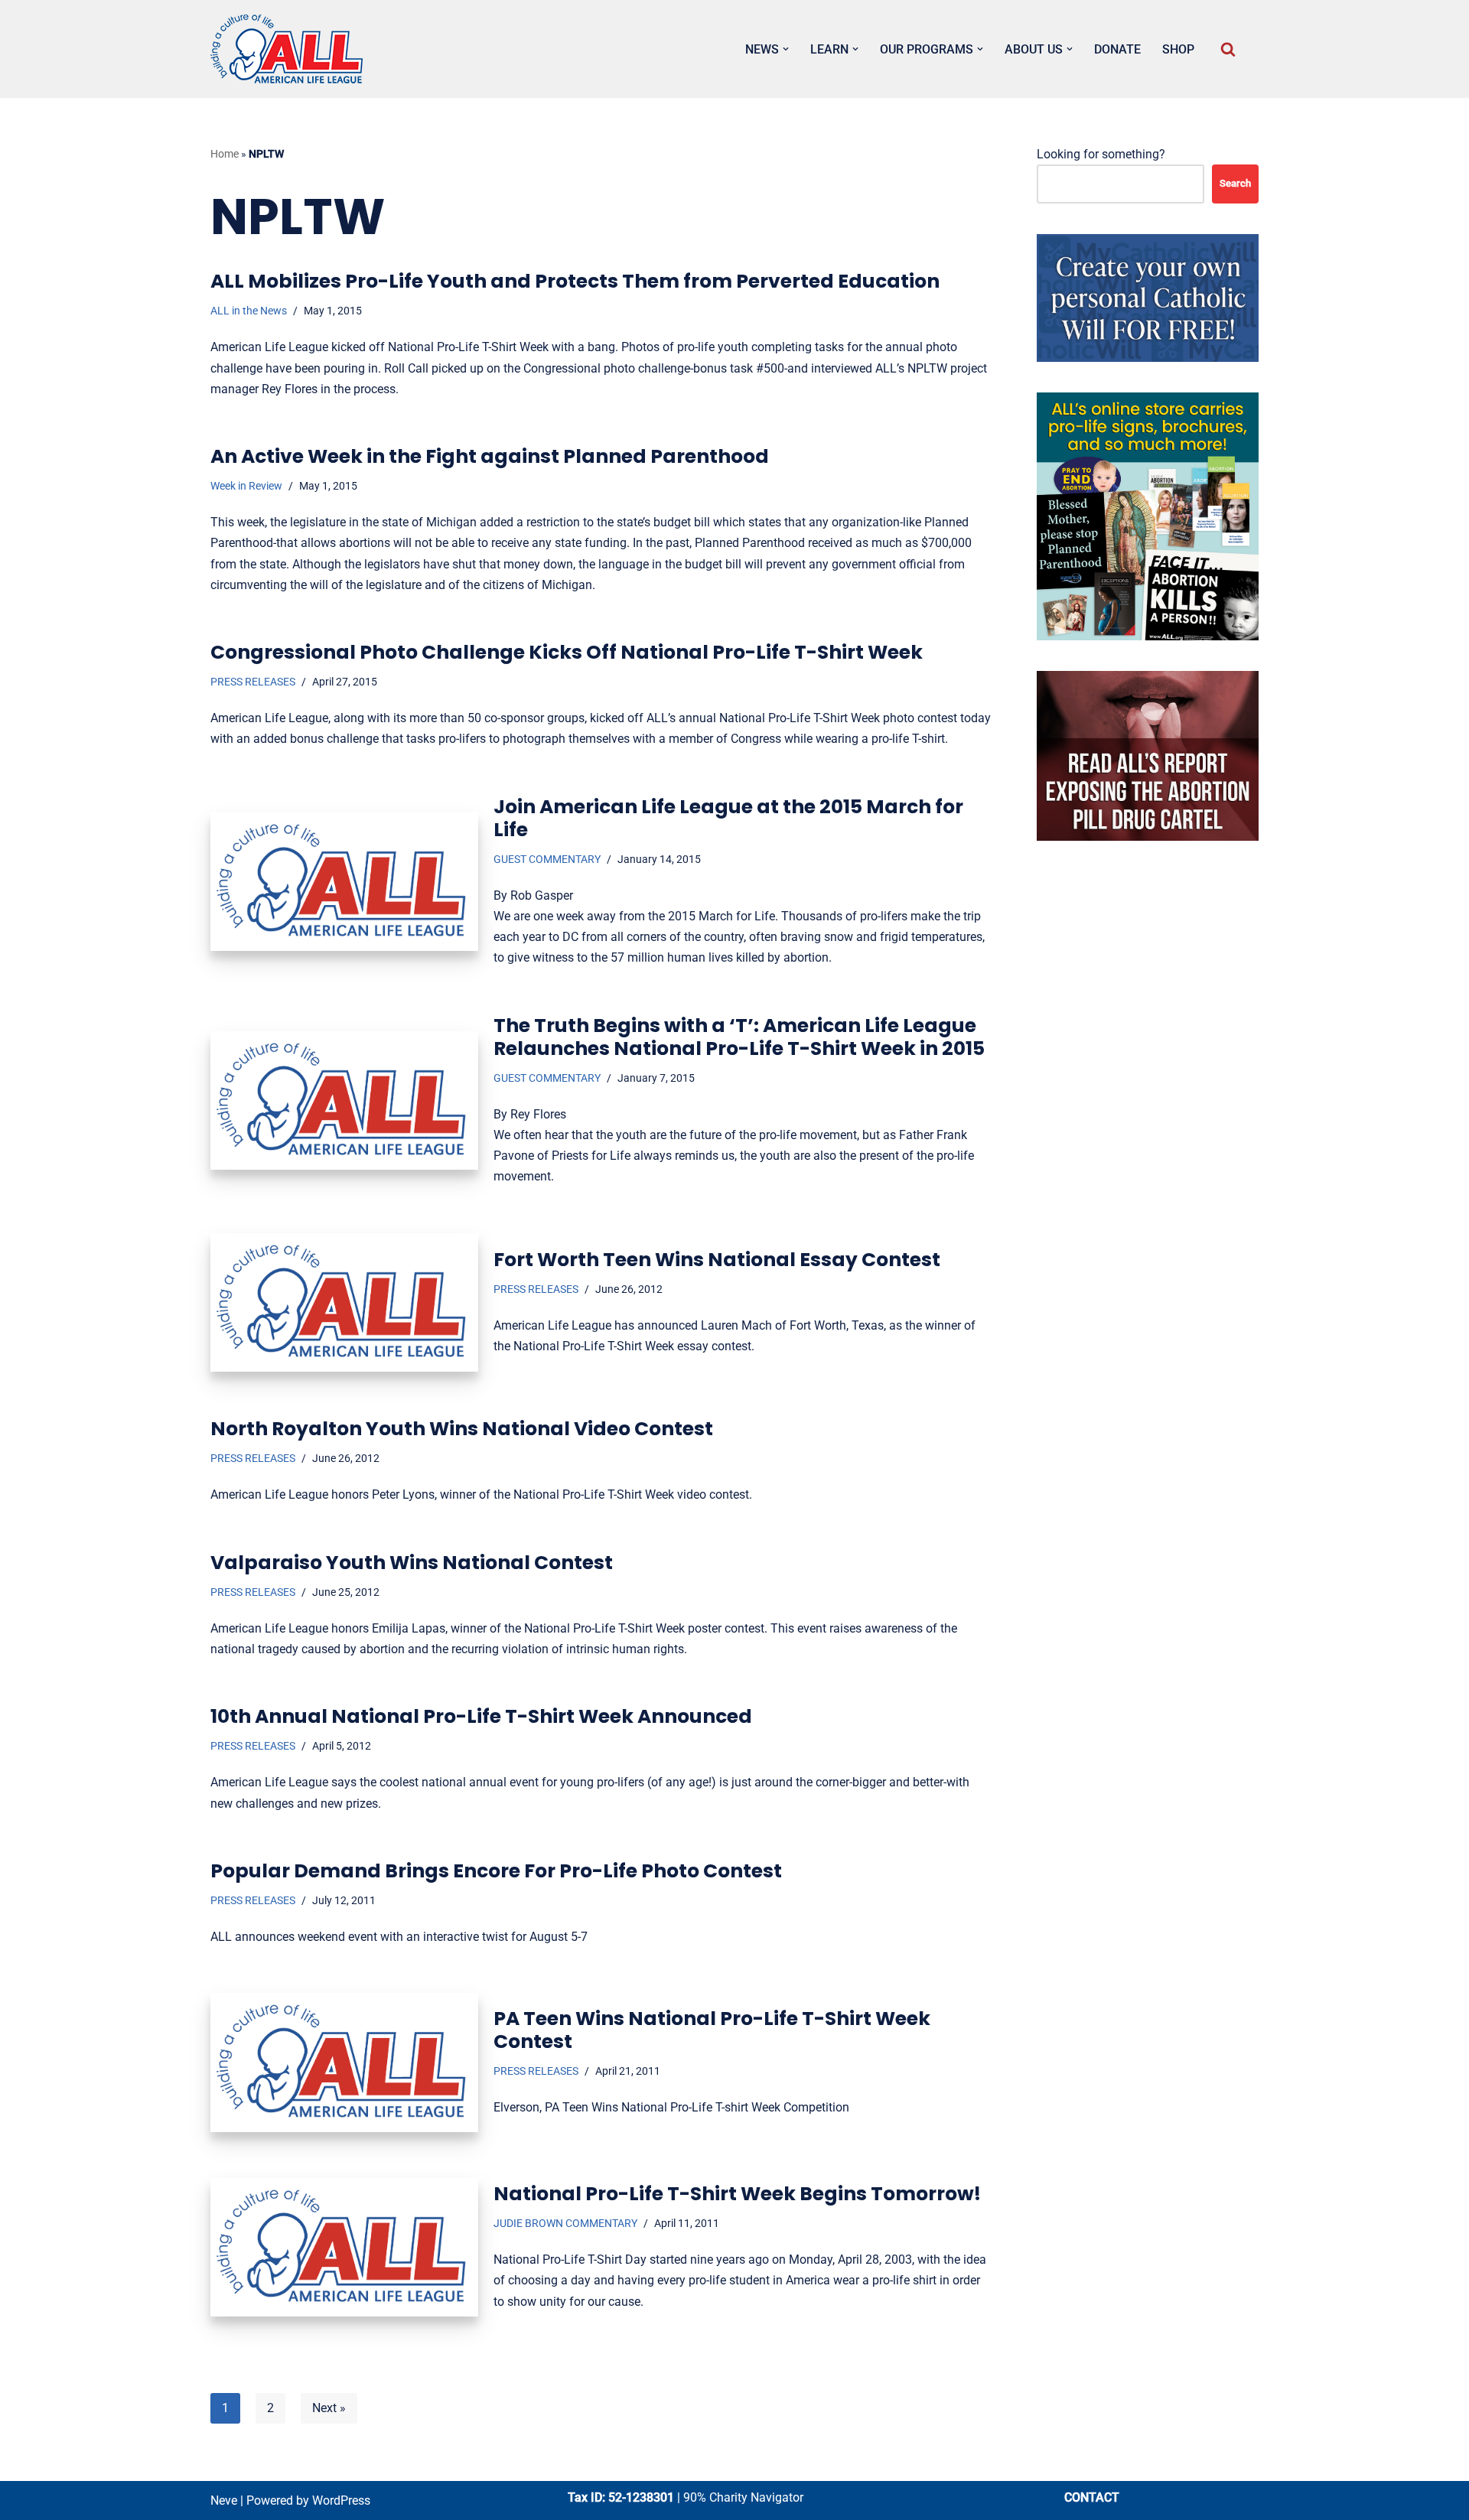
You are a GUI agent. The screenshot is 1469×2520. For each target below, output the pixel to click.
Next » (329, 2408)
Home (225, 154)
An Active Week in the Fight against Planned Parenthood (490, 456)
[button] (786, 49)
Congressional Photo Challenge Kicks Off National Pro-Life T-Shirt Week (567, 652)
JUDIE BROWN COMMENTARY (565, 2224)
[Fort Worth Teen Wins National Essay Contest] (344, 1302)
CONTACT (1092, 2497)
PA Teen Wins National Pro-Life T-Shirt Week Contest (712, 2030)
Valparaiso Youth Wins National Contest (412, 1563)
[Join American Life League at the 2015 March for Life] (344, 882)
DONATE (1117, 49)
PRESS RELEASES (253, 682)
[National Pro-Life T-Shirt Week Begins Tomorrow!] (344, 2247)
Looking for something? (1101, 154)
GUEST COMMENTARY (547, 860)
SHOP (1178, 49)
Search (1235, 183)
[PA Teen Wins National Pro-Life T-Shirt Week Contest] (344, 2062)
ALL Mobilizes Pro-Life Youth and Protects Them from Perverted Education (575, 281)
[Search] (1228, 49)
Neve (224, 2500)
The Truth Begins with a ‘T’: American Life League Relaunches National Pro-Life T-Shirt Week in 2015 (739, 1037)
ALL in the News (249, 311)
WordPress (341, 2500)
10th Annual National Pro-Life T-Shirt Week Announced (481, 1716)
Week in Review (246, 486)
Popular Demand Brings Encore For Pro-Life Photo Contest (496, 1871)
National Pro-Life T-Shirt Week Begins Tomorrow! (737, 2194)
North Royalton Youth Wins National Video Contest (462, 1429)
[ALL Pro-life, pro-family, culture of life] (287, 49)
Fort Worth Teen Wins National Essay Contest (717, 1260)
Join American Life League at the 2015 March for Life (728, 818)
